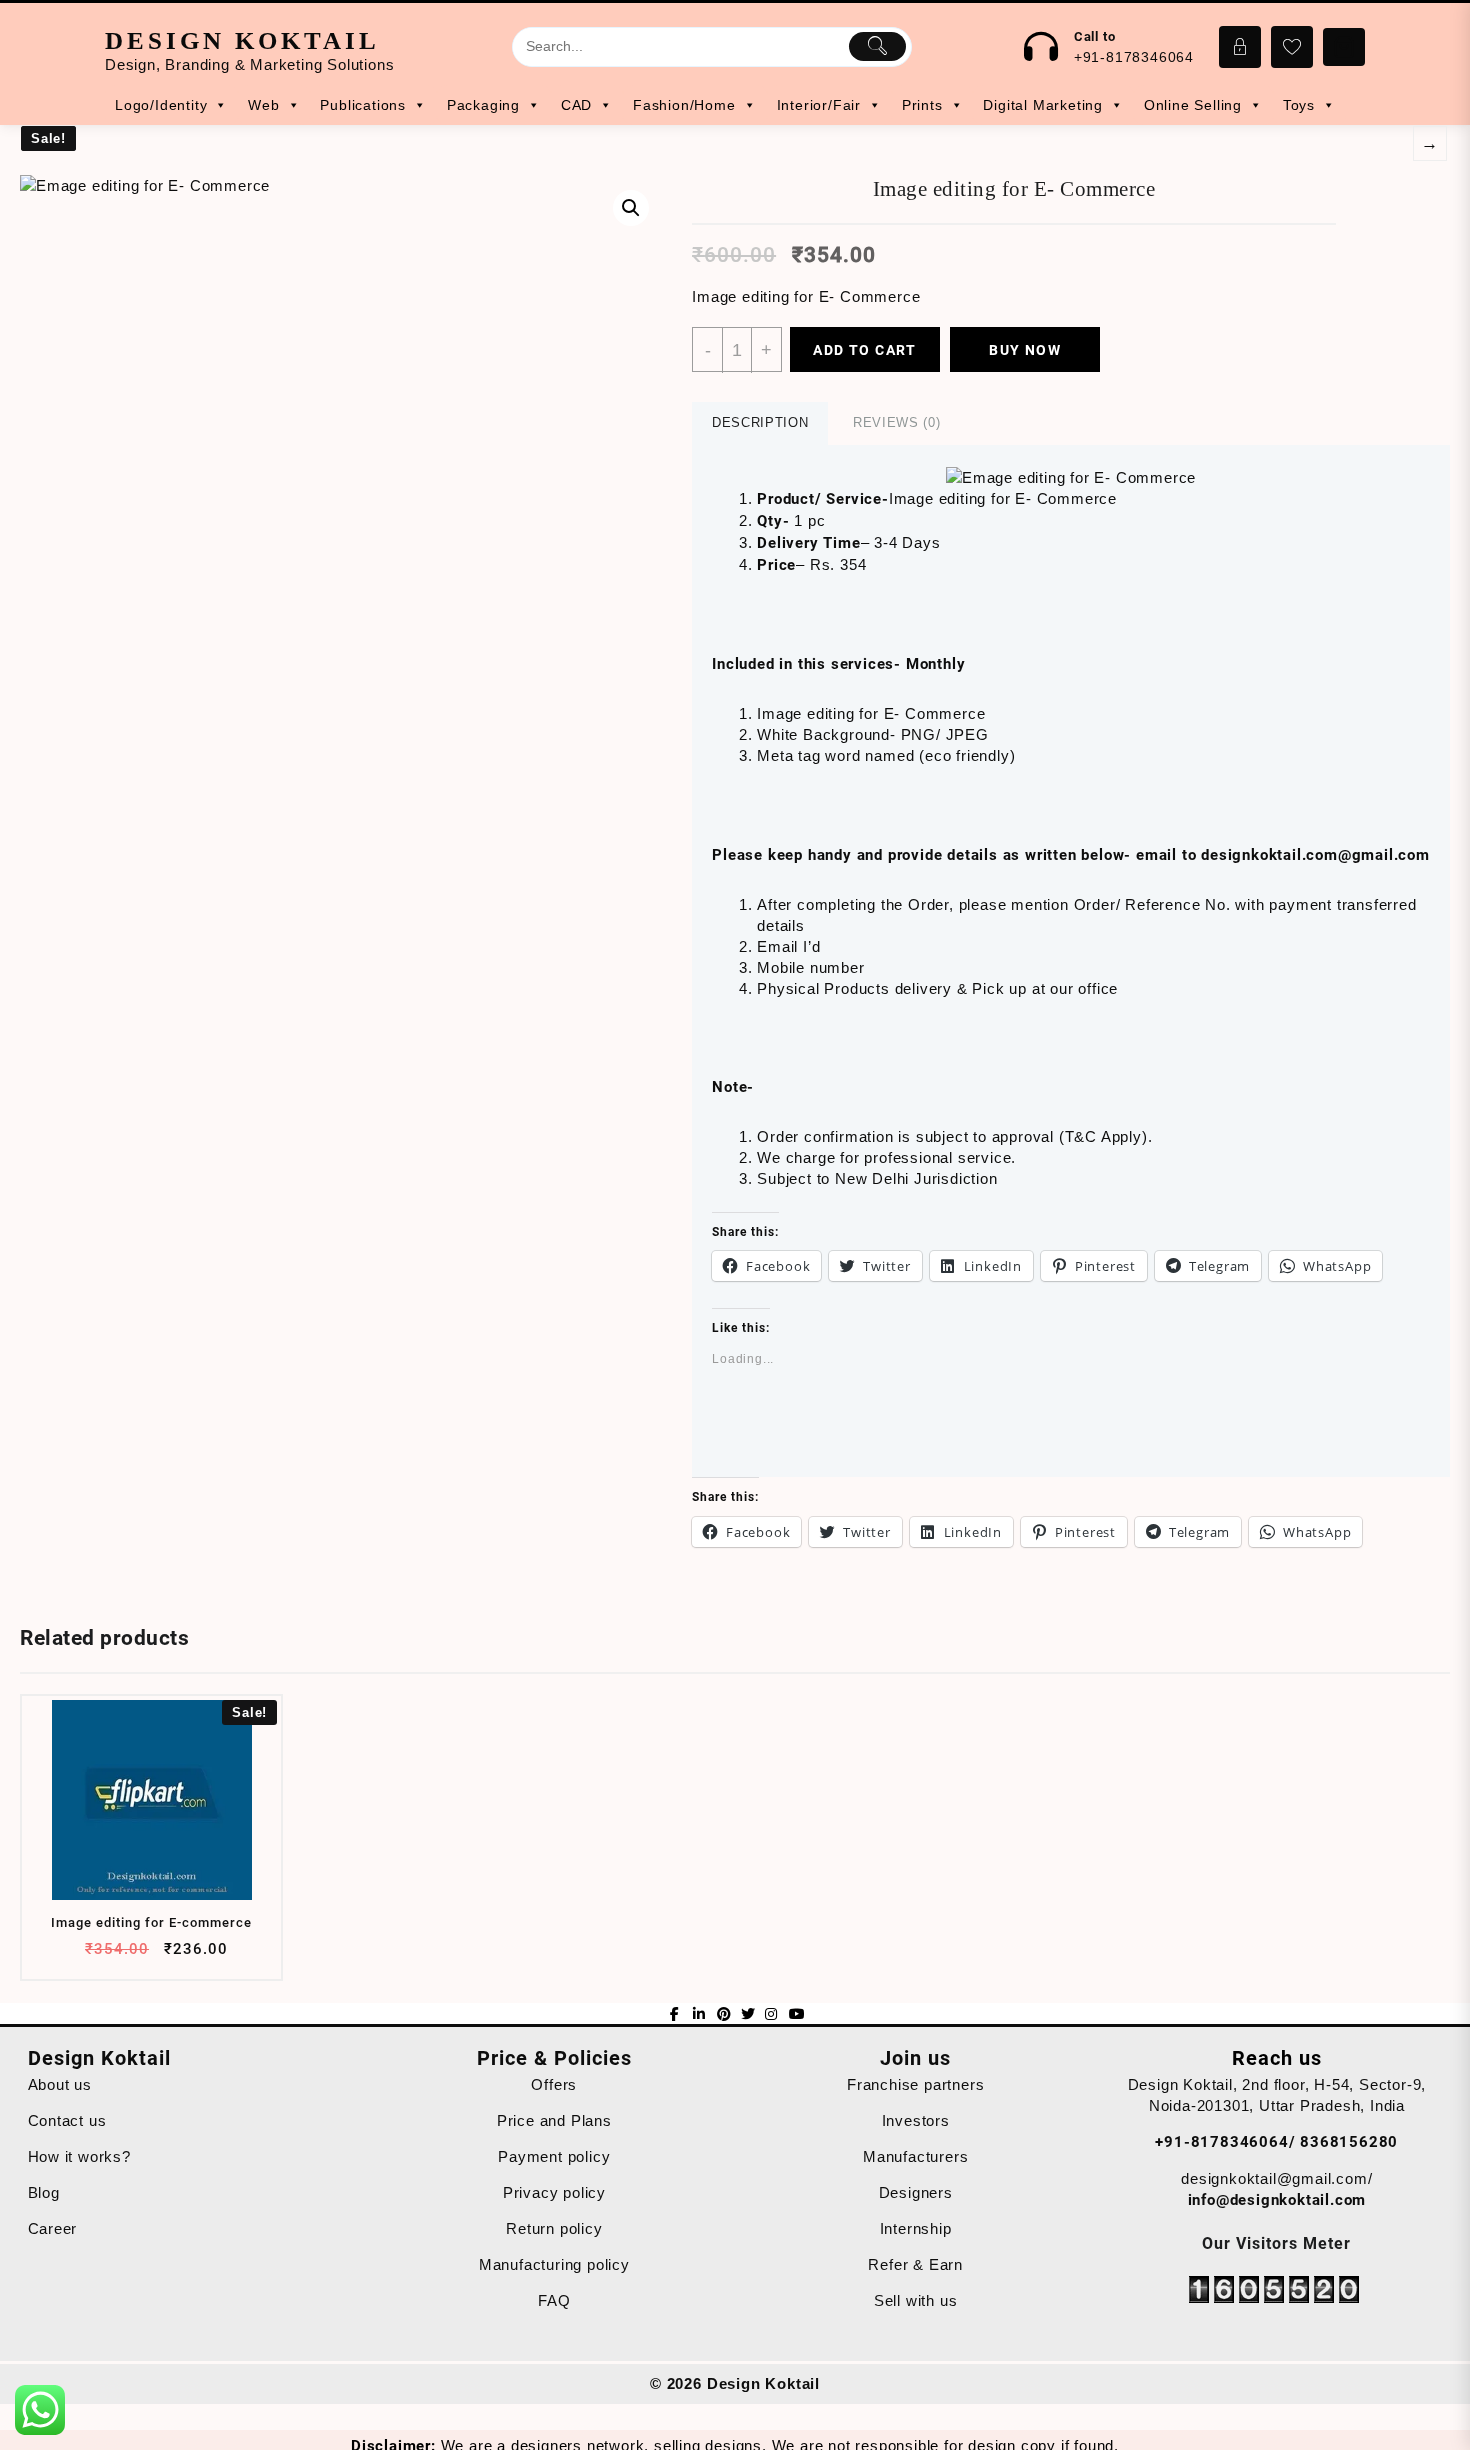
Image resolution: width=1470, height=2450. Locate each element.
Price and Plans (554, 2120)
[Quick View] (149, 1956)
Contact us (67, 2120)
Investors (916, 2120)
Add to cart (864, 350)
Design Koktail (242, 40)
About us (60, 2084)
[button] (342, 497)
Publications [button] (363, 105)
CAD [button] (576, 105)
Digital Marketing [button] (1043, 105)
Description (760, 422)
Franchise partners (915, 2084)
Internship (916, 2228)
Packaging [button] (483, 105)
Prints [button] (922, 105)
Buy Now (1025, 350)
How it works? (79, 2156)
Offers (554, 2084)
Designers (916, 2192)
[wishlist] (188, 1956)
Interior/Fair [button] (819, 105)
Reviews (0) (896, 422)
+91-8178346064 (1134, 57)
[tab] (760, 423)
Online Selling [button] (1193, 105)
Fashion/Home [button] (684, 105)
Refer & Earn (915, 2264)
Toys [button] (1299, 105)
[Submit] (877, 46)
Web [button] (263, 105)
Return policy (554, 2228)
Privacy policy (554, 2192)
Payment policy (554, 2156)
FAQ (554, 2300)
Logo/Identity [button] (161, 105)
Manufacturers (915, 2156)
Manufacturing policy (554, 2264)
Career (53, 2228)
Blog (44, 2192)
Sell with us (916, 2300)
